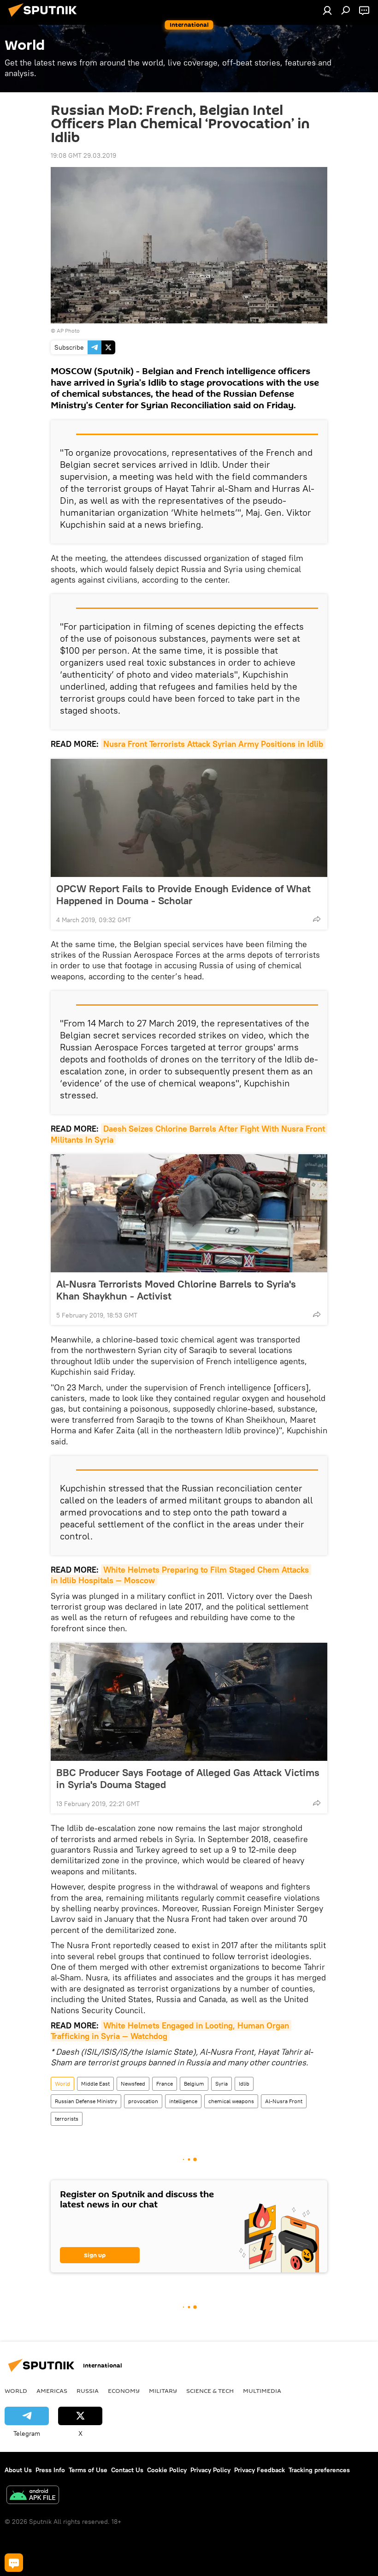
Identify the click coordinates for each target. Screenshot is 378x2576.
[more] (317, 919)
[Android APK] (33, 2496)
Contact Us (127, 2470)
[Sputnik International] (45, 18)
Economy (124, 2391)
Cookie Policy (167, 2470)
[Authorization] (327, 10)
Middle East (95, 2084)
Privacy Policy (210, 2470)
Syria (221, 2084)
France (165, 2084)
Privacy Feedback (260, 2470)
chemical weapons (231, 2101)
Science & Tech (210, 2391)
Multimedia (262, 2391)
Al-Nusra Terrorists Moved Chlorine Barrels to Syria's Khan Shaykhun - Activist (176, 1290)
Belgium (194, 2084)
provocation (143, 2101)
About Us (18, 2470)
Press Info (50, 2470)
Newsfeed (133, 2084)
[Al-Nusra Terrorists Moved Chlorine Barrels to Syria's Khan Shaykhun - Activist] (189, 1213)
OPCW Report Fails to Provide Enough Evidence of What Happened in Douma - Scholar (183, 894)
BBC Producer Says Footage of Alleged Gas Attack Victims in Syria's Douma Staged (188, 1778)
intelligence (183, 2101)
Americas (52, 2391)
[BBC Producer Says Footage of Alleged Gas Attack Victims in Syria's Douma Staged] (189, 1702)
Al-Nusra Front (284, 2101)
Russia (88, 2391)
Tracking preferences (319, 2470)
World (62, 2084)
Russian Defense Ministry (86, 2101)
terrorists (67, 2119)
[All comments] (14, 2563)
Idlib (244, 2084)
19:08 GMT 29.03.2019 (83, 155)
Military (163, 2391)
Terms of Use (88, 2470)
